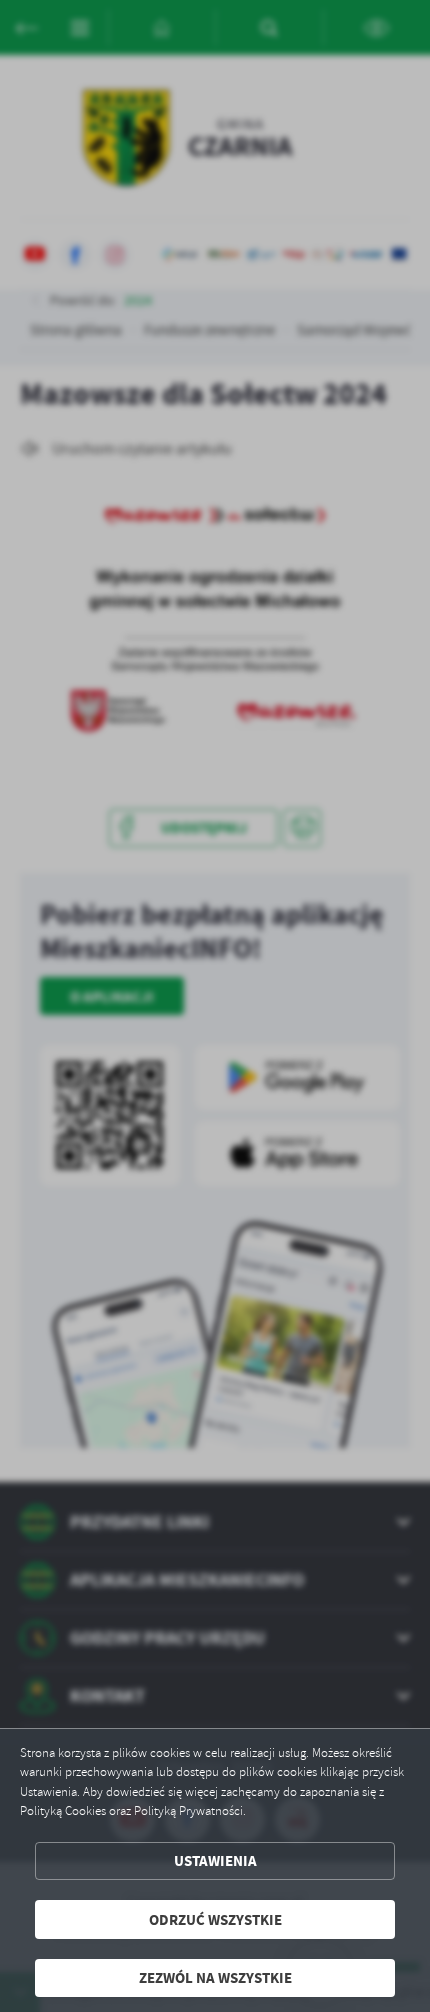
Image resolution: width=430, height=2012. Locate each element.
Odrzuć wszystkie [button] (215, 1919)
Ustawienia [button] (215, 1860)
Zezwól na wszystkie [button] (215, 1977)
